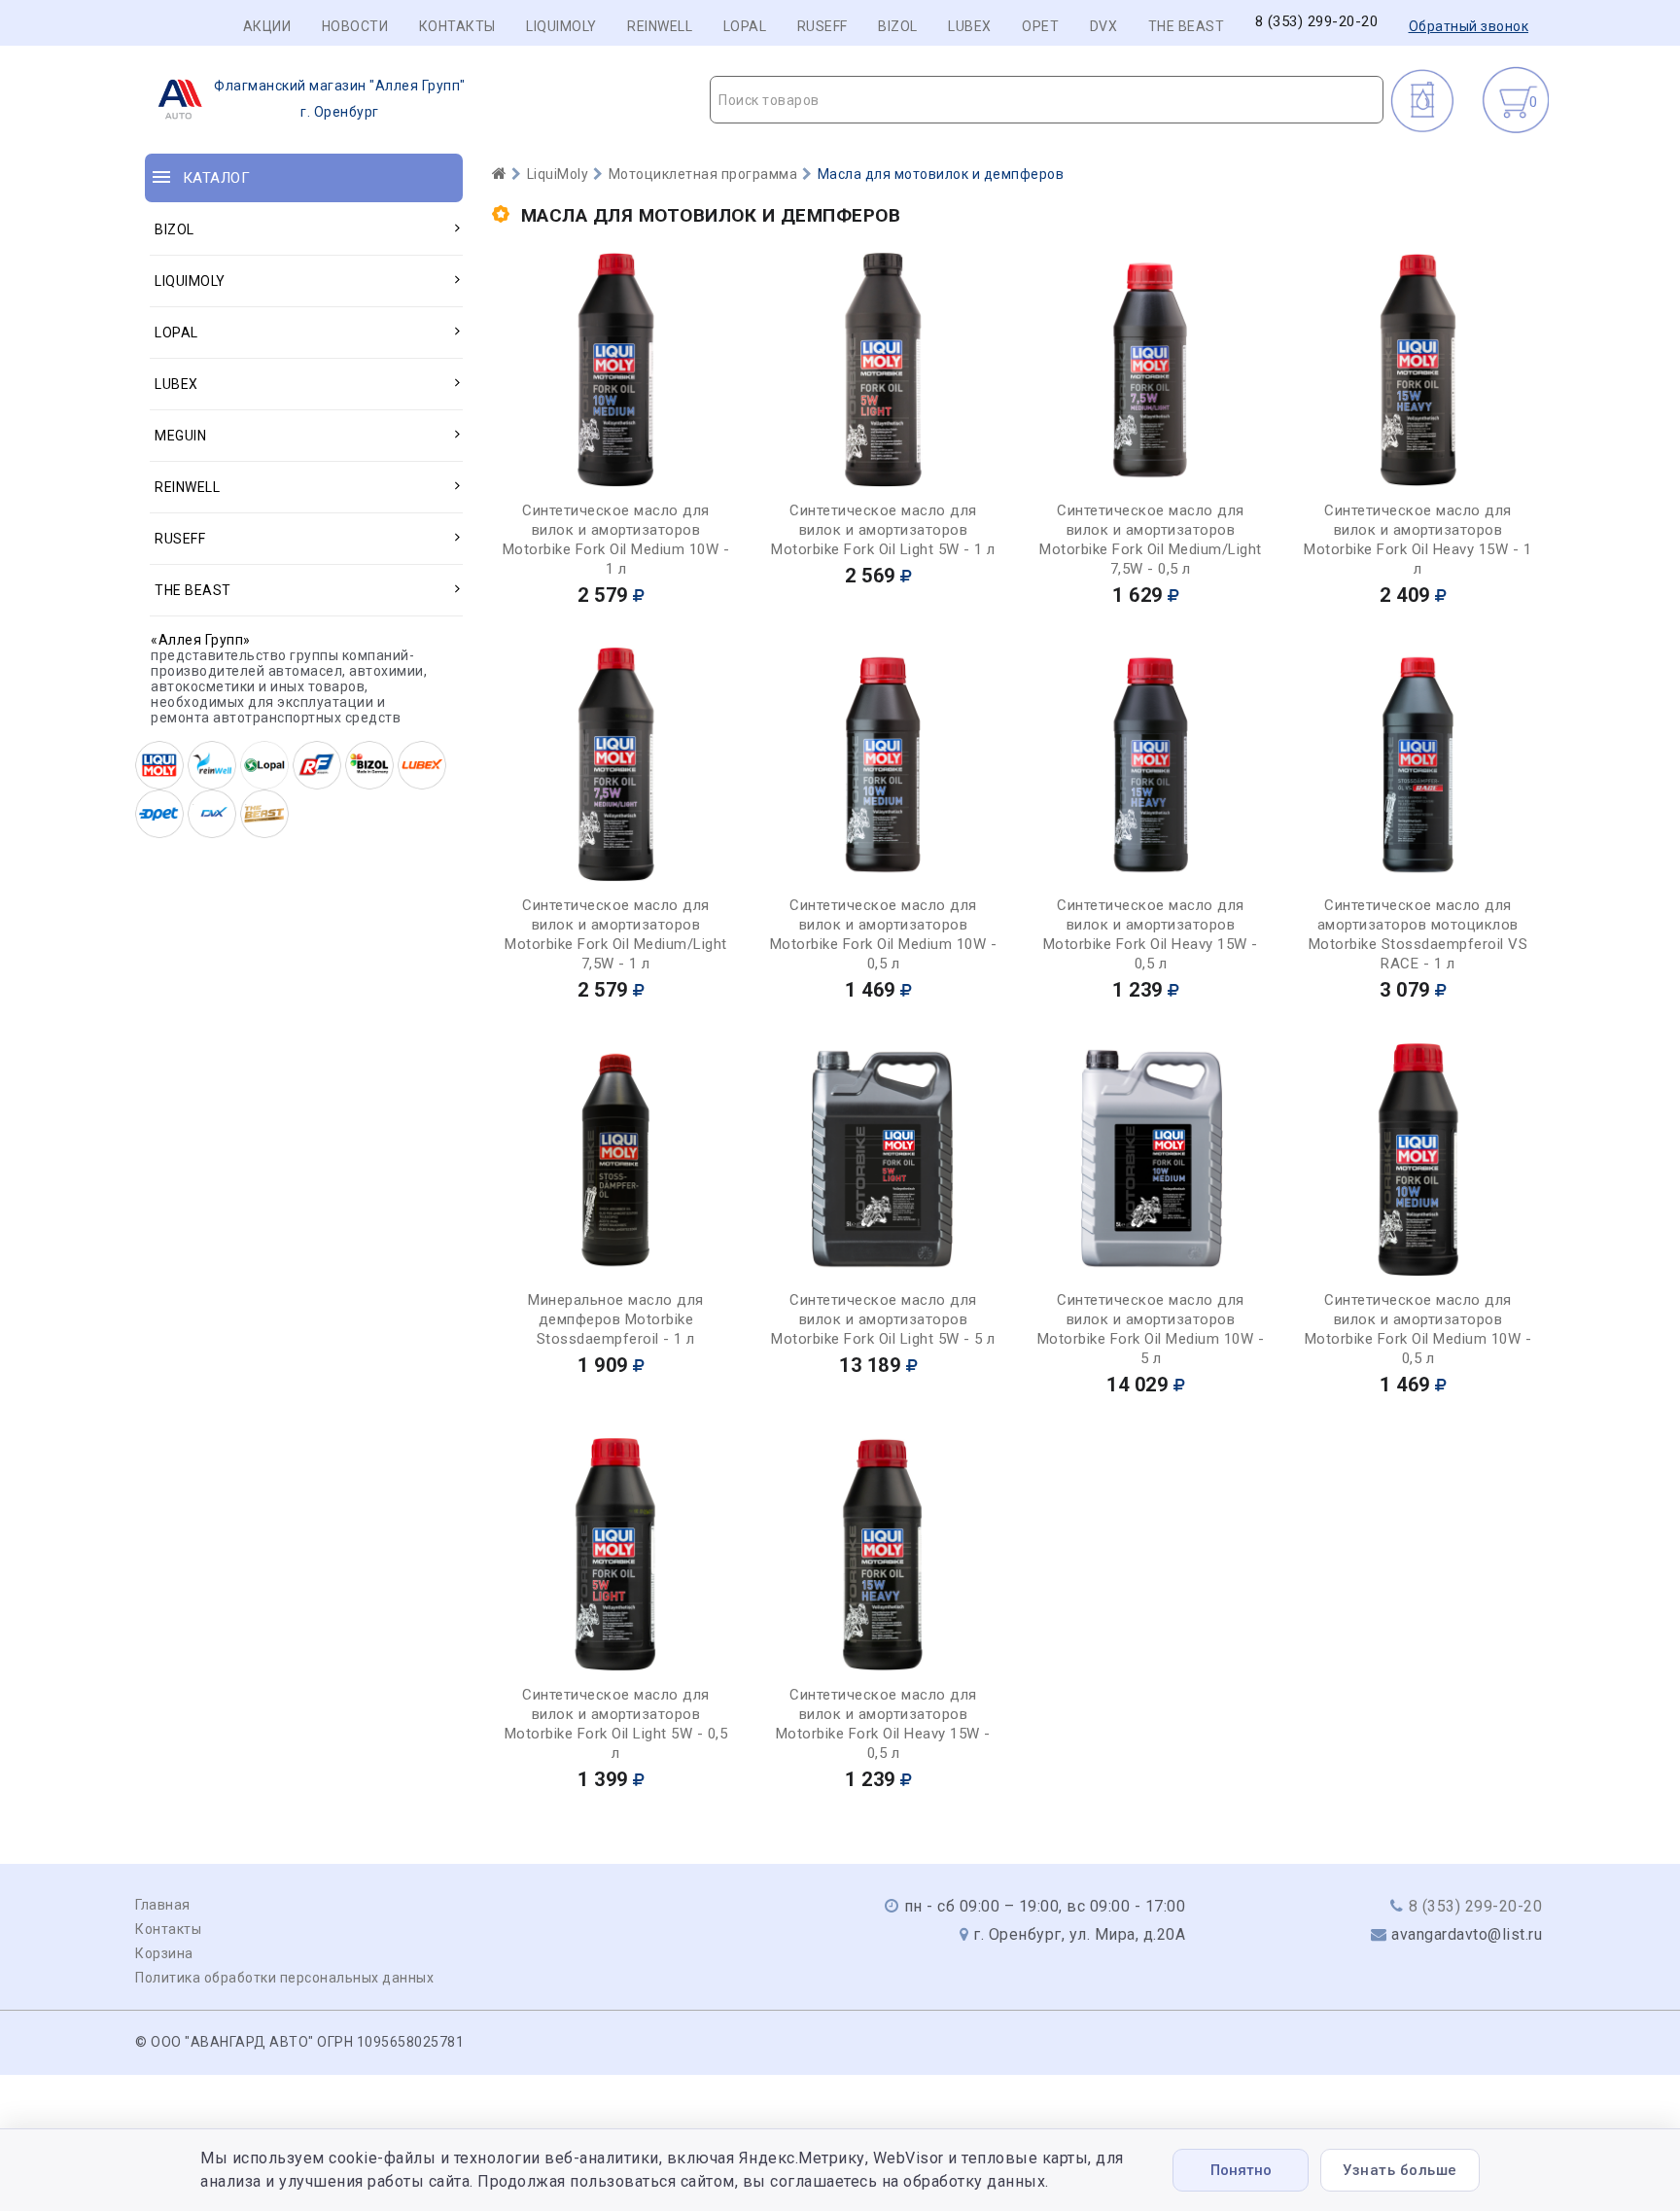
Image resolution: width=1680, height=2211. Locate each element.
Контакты (457, 26)
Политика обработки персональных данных (284, 1978)
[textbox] (1047, 100)
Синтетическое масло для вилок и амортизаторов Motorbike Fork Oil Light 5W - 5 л (883, 1319)
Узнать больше (1400, 2170)
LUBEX (970, 26)
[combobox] (1047, 100)
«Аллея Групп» (201, 640)
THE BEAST (1187, 26)
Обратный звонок (1469, 26)
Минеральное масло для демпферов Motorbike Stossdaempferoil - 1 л (616, 1319)
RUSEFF (822, 26)
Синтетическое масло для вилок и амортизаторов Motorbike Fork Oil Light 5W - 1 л (883, 530)
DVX (1104, 26)
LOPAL (745, 26)
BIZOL (898, 26)
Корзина (164, 1953)
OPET (1040, 26)
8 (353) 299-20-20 (1317, 22)
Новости (355, 26)
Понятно (1241, 2170)
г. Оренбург (340, 99)
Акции (267, 26)
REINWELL (660, 26)
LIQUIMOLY (561, 26)
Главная (163, 1905)
